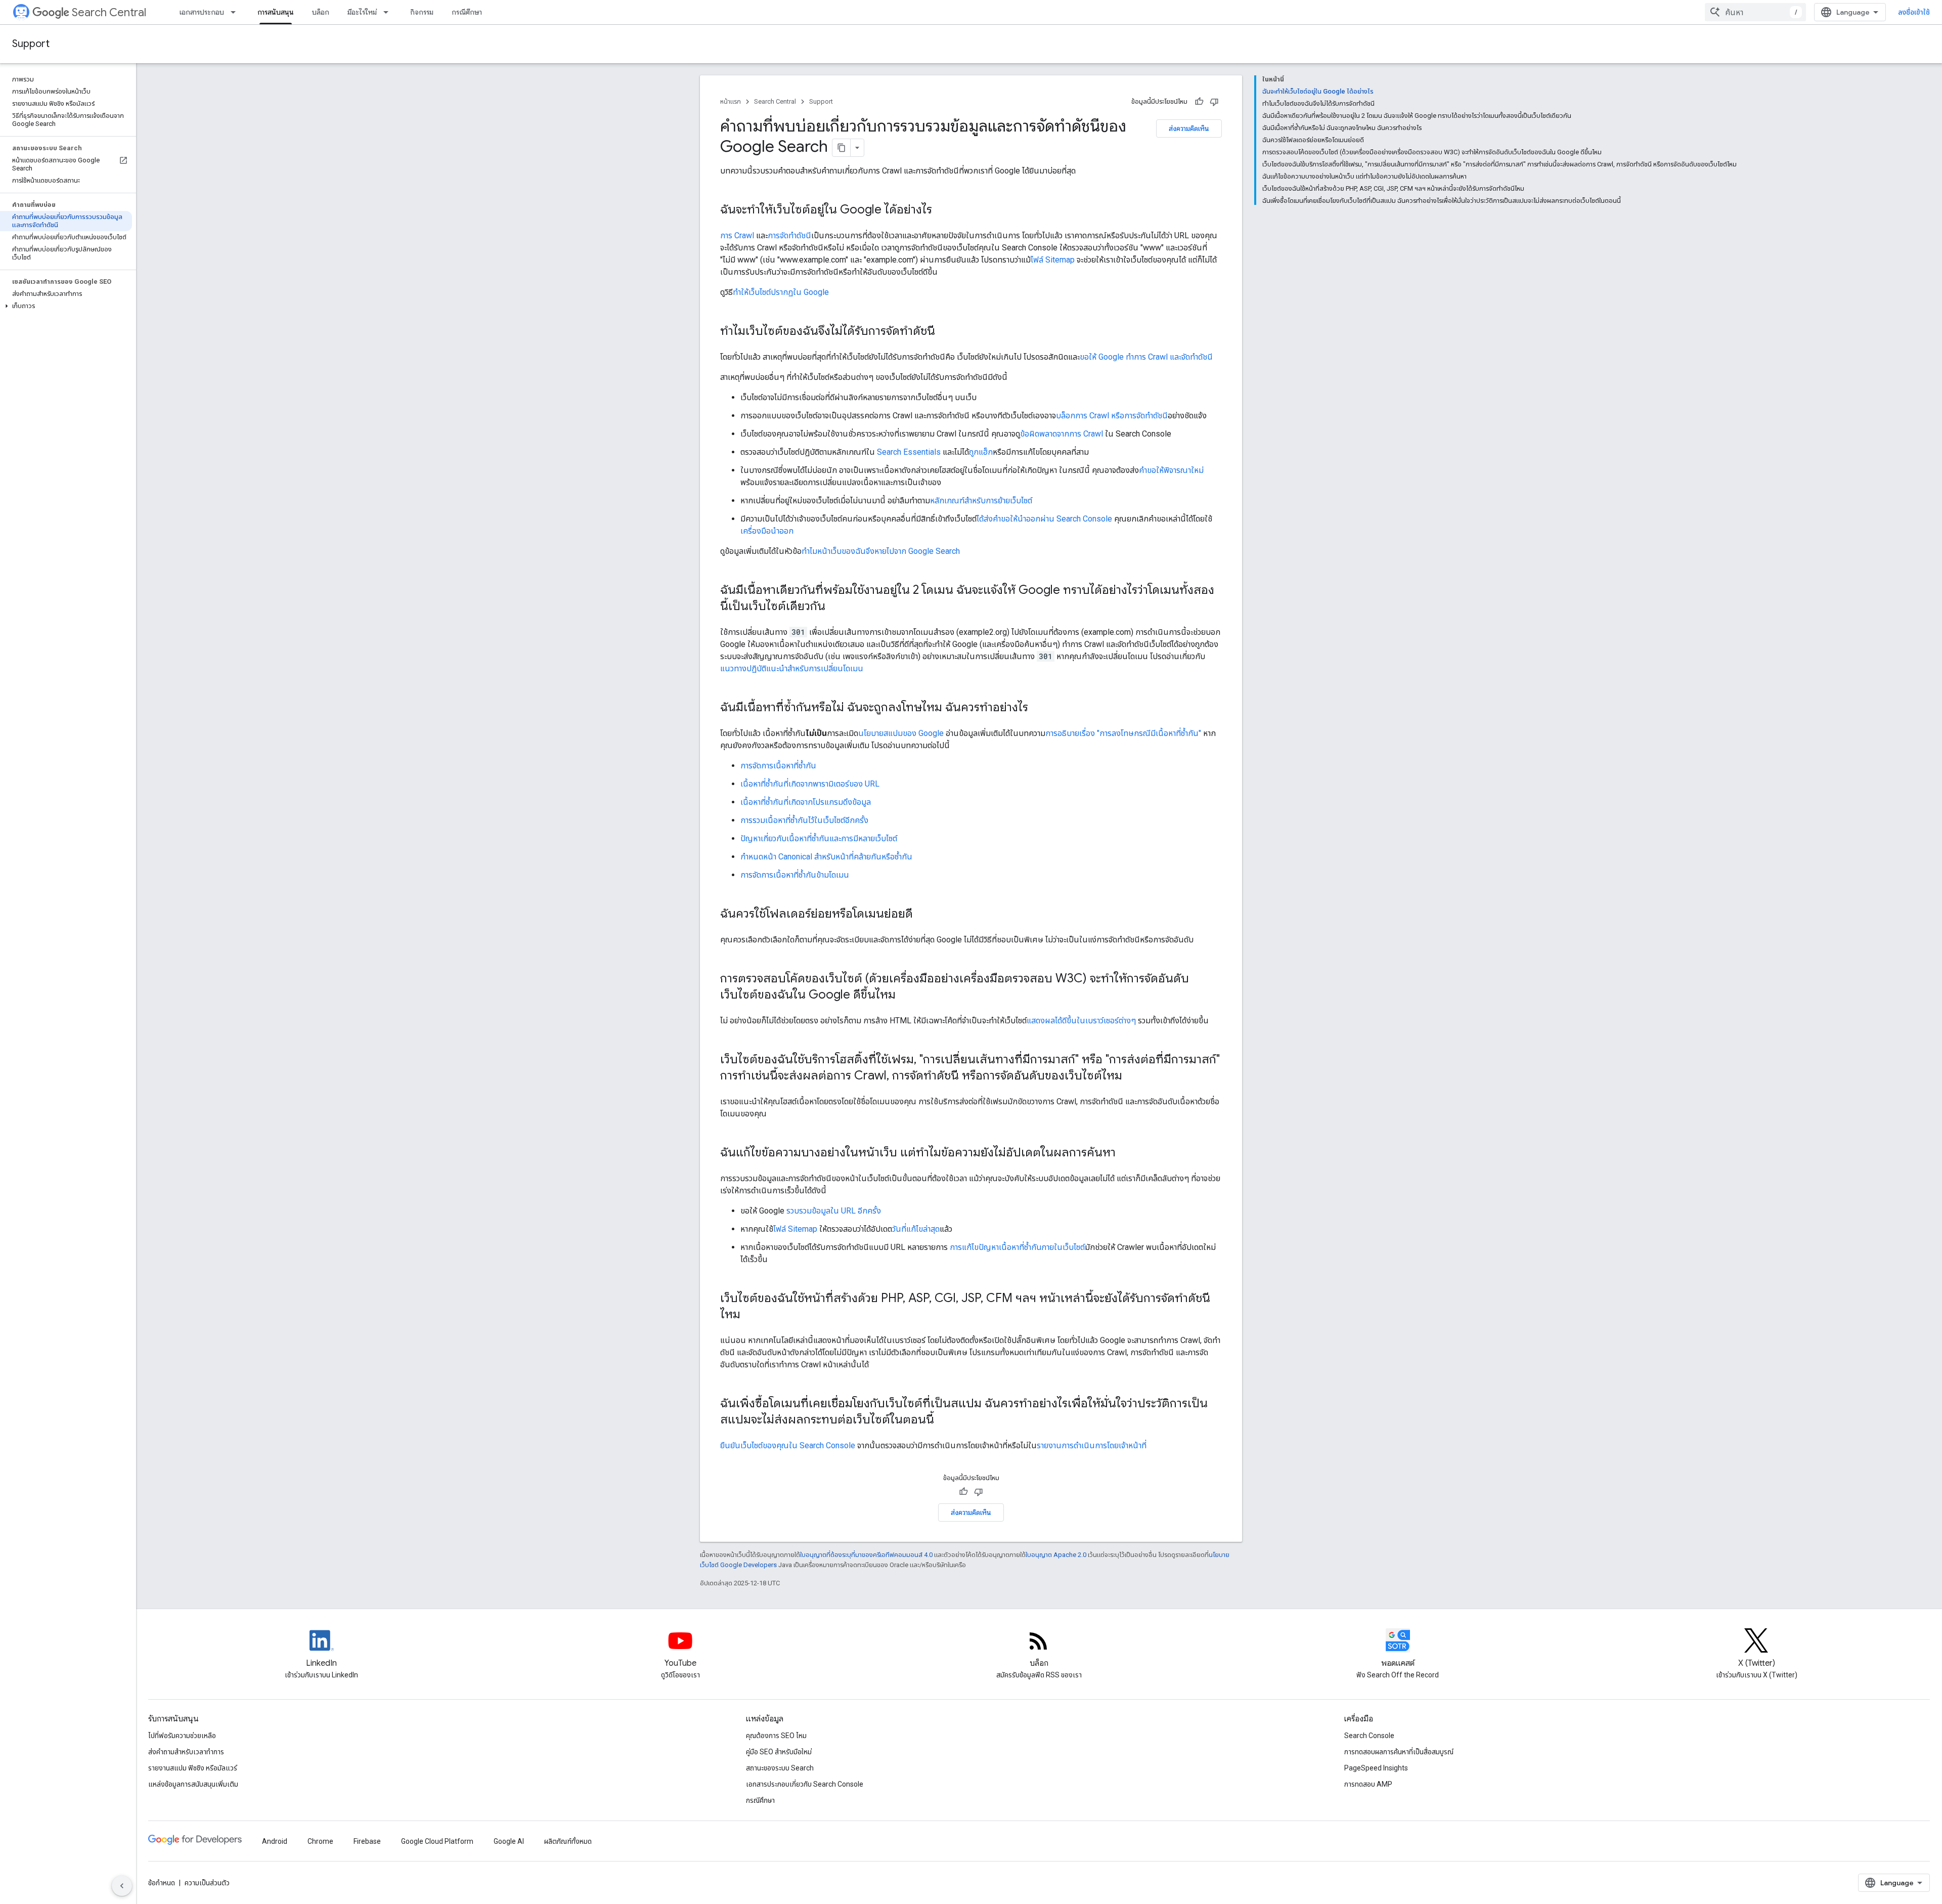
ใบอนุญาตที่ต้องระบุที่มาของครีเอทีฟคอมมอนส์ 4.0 (866, 1555)
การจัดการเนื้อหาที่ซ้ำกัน (778, 766)
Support (31, 44)
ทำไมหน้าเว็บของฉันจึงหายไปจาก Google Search (881, 551)
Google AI (509, 1841)
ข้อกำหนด (162, 1883)
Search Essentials (909, 452)
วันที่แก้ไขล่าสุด (916, 1229)
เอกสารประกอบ (202, 12)
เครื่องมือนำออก (767, 531)
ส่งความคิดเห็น (1189, 128)
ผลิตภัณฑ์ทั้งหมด (568, 1841)
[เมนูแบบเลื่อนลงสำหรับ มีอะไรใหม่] (389, 12)
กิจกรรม (422, 12)
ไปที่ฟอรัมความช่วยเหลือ (182, 1736)
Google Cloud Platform (437, 1841)
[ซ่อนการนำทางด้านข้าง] (122, 1886)
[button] (66, 306)
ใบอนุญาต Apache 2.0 (1056, 1555)
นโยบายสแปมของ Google (901, 733)
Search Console (1369, 1736)
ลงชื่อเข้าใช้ (1914, 12)
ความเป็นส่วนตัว (207, 1883)
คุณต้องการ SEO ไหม (776, 1736)
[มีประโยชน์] (1199, 102)
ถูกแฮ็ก (981, 452)
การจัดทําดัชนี (789, 235)
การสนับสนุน (276, 12)
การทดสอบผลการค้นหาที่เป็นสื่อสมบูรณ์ (1399, 1752)
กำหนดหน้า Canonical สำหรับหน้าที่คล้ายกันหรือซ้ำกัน (826, 857)
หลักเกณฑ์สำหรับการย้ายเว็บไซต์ (981, 501)
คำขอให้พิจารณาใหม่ (1171, 470)
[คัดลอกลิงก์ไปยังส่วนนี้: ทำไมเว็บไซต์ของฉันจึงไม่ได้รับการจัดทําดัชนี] (945, 332)
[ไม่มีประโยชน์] (1214, 102)
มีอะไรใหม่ (362, 12)
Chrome (320, 1841)
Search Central (109, 12)
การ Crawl (737, 235)
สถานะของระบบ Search (780, 1768)
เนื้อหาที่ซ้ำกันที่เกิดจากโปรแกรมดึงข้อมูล (806, 802)
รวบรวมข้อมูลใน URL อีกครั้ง (834, 1211)
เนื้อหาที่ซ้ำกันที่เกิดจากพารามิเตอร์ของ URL (810, 784)
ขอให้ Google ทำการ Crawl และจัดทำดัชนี (1146, 357)
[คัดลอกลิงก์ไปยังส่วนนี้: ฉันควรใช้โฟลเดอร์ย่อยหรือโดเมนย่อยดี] (923, 915)
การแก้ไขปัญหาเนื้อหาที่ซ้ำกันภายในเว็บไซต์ (1017, 1247)
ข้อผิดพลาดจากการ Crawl (1062, 434)
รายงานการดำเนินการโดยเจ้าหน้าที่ (1092, 1445)
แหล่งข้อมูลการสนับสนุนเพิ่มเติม (193, 1784)
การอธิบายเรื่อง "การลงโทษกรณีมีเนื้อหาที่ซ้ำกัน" (1123, 733)
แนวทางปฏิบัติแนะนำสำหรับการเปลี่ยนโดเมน (792, 668)
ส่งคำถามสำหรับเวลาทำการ (186, 1752)
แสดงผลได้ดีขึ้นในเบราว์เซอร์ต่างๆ (1081, 1021)
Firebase (367, 1841)
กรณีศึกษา (467, 12)
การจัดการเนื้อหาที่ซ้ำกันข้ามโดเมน (795, 875)
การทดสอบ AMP (1368, 1784)
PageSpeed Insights (1376, 1768)
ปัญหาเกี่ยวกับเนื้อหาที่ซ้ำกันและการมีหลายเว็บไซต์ (819, 838)
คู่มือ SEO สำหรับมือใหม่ (779, 1752)
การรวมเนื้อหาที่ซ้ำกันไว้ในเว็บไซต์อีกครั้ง (804, 820)
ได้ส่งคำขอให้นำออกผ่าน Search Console (1044, 519)
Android (275, 1841)
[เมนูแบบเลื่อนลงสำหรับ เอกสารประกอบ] (236, 12)
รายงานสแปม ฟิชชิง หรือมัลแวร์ (193, 1768)
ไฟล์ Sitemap (1053, 260)
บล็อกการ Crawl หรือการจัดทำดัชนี (1112, 416)
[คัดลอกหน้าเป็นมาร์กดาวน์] (842, 148)
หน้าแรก (731, 101)
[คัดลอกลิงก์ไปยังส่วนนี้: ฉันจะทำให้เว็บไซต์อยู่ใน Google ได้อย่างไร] (942, 210)
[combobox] (1755, 12)
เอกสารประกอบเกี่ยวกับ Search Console (805, 1784)
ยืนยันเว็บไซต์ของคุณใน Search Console (788, 1445)
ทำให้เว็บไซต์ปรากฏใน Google (781, 292)
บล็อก (321, 12)
